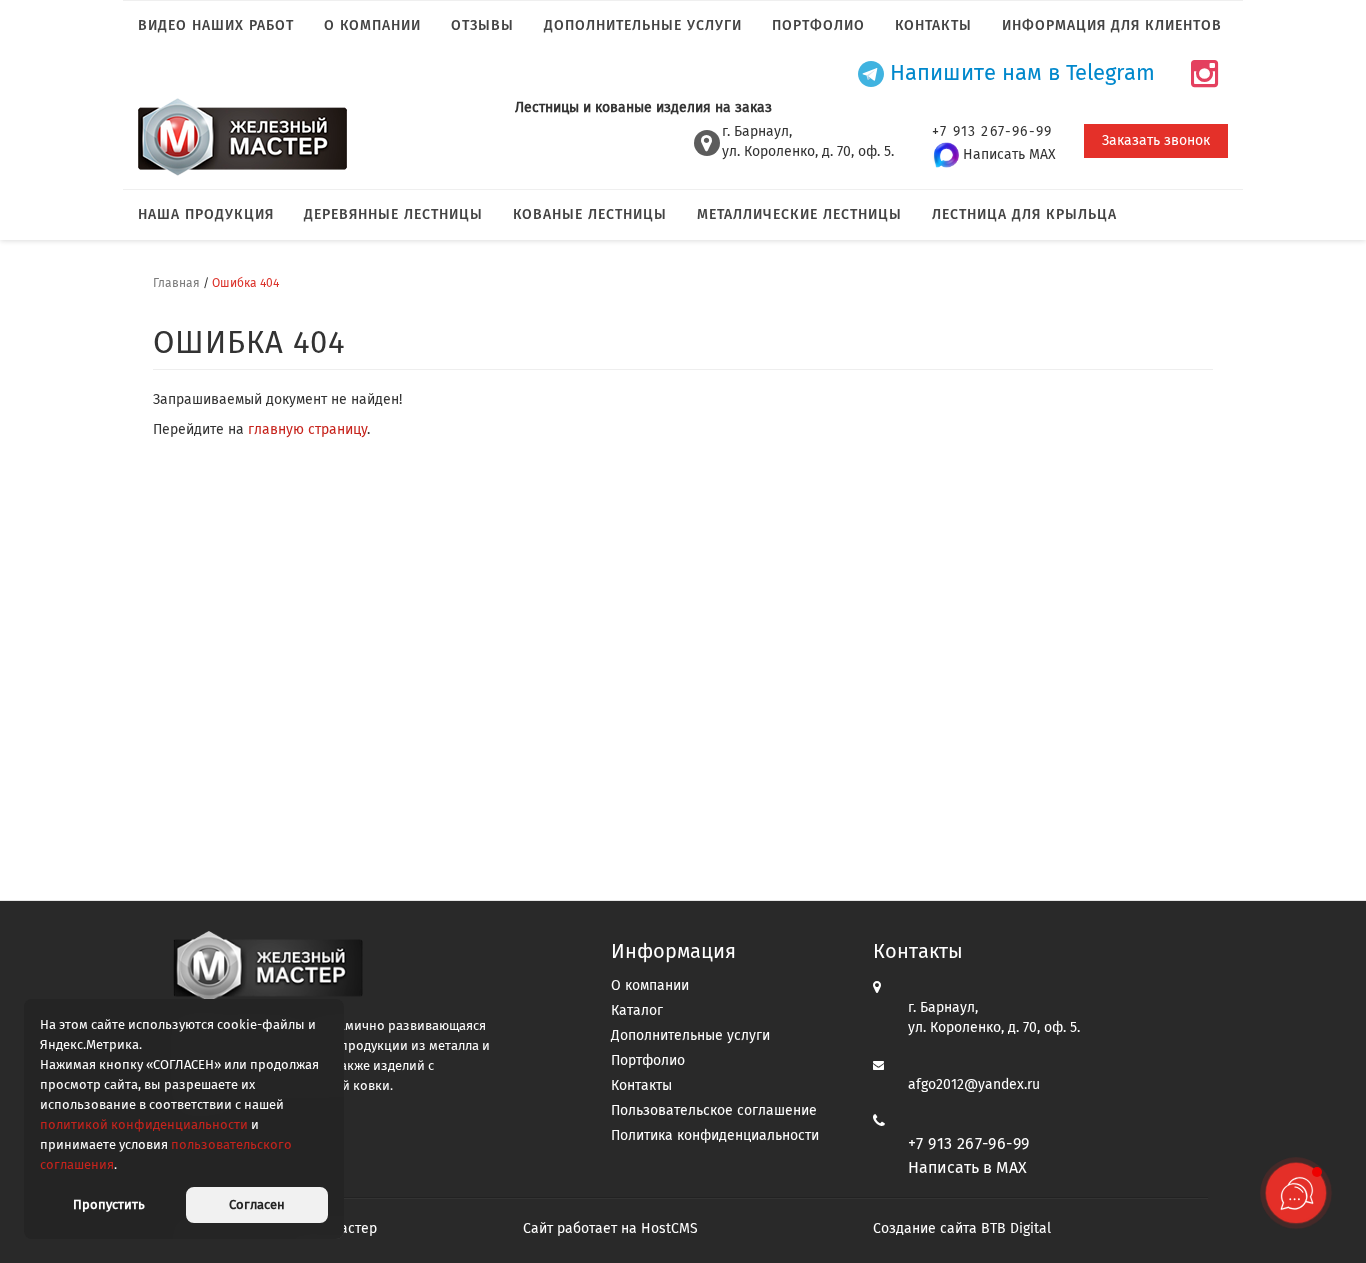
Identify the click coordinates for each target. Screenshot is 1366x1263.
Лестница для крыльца (1024, 214)
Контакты (933, 25)
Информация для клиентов (1112, 25)
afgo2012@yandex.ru (974, 1084)
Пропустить (109, 1204)
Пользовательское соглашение (714, 1110)
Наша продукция (206, 214)
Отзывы (482, 25)
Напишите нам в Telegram (1019, 73)
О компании (372, 25)
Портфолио (818, 25)
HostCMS (669, 1228)
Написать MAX (1009, 154)
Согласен (257, 1204)
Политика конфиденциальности (715, 1135)
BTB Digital (1016, 1228)
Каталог (637, 1010)
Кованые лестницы (590, 214)
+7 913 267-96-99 (968, 1143)
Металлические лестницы (799, 214)
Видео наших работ (216, 25)
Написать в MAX (967, 1167)
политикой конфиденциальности (144, 1124)
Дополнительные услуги (643, 25)
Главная (176, 283)
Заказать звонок (1156, 140)
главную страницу (307, 429)
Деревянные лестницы (393, 214)
